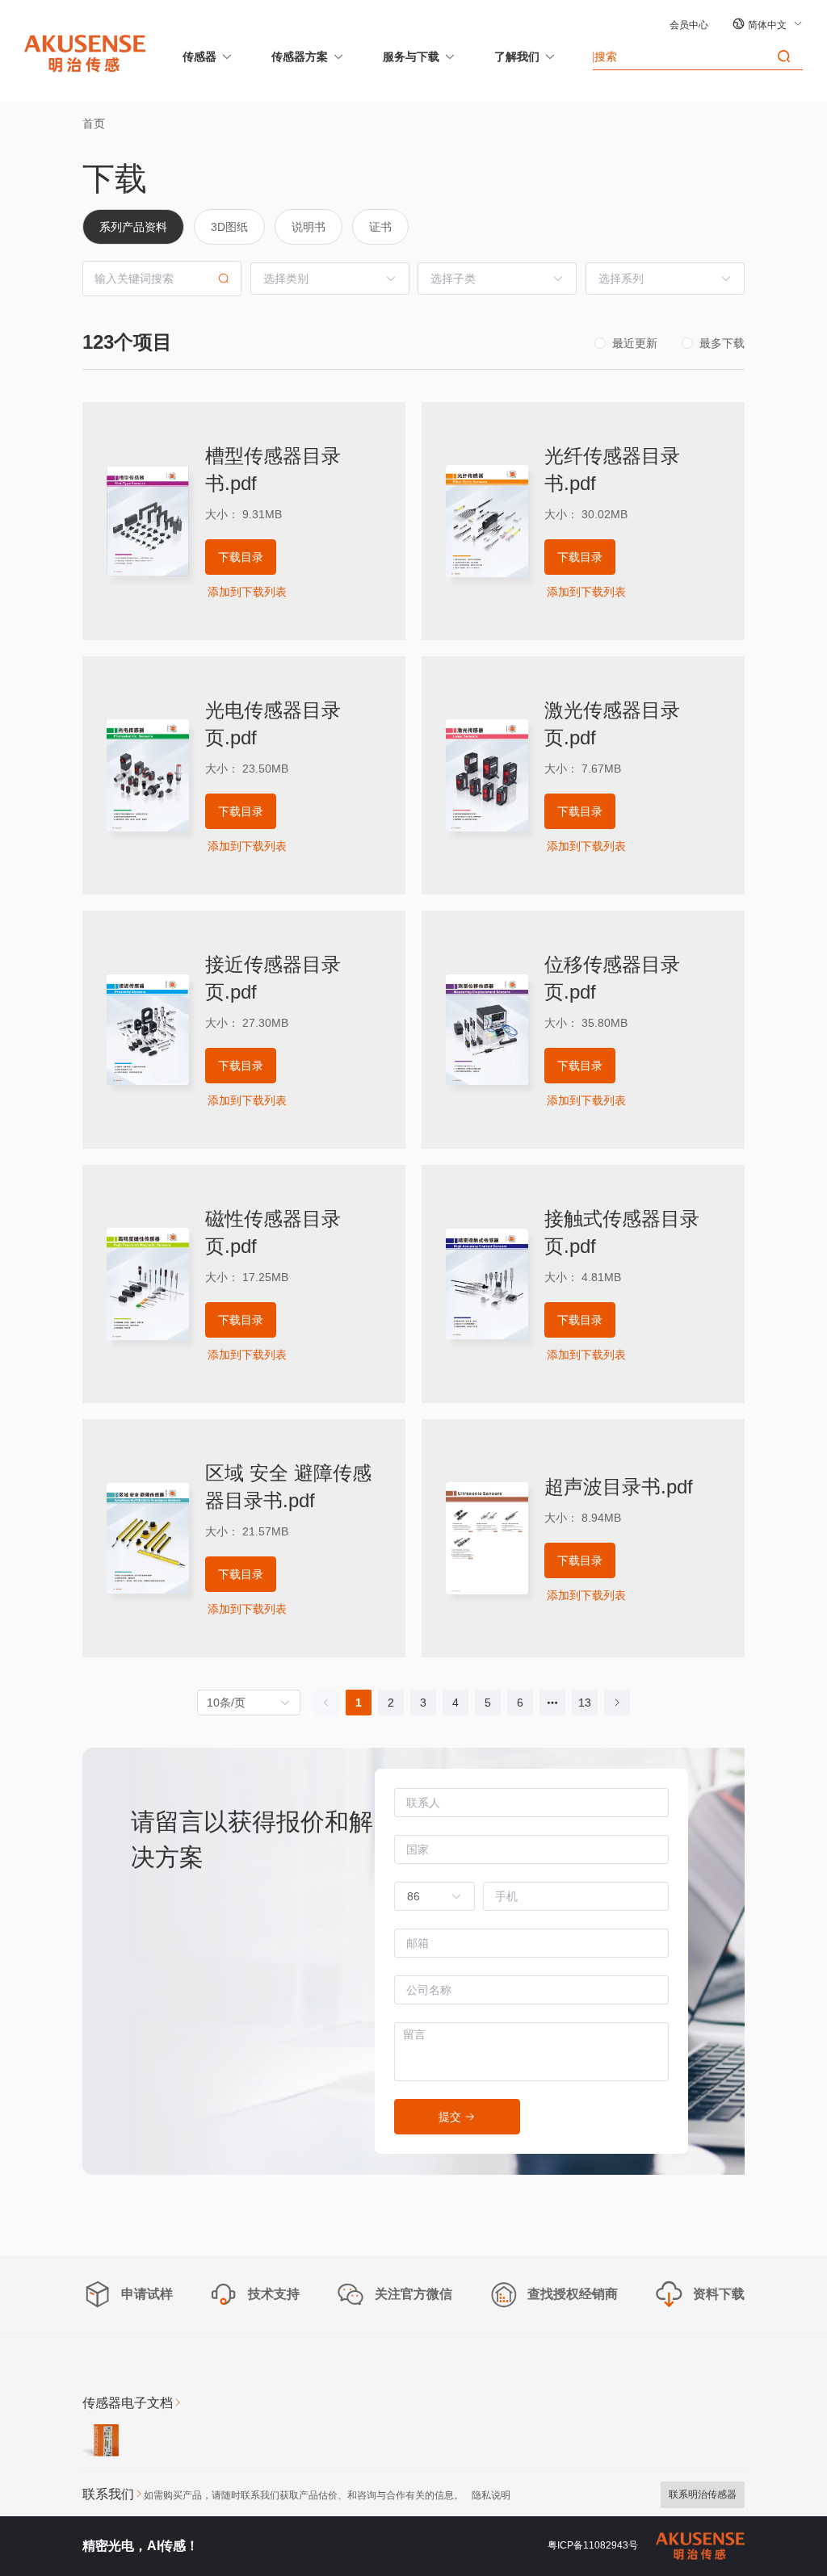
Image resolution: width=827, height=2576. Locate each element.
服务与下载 (411, 57)
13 (585, 1703)
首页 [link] (94, 124)
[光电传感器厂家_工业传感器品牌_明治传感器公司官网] (85, 52)
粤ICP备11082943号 (593, 2545)
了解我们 (517, 57)
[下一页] (617, 1703)
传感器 (199, 57)
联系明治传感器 (703, 2494)
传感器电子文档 (128, 2403)
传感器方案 (300, 57)
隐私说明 (491, 2495)
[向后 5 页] (552, 1703)
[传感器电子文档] (101, 2443)
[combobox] (426, 1896)
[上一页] (326, 1703)
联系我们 (108, 2494)
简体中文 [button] (768, 25)
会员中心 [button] (689, 25)
